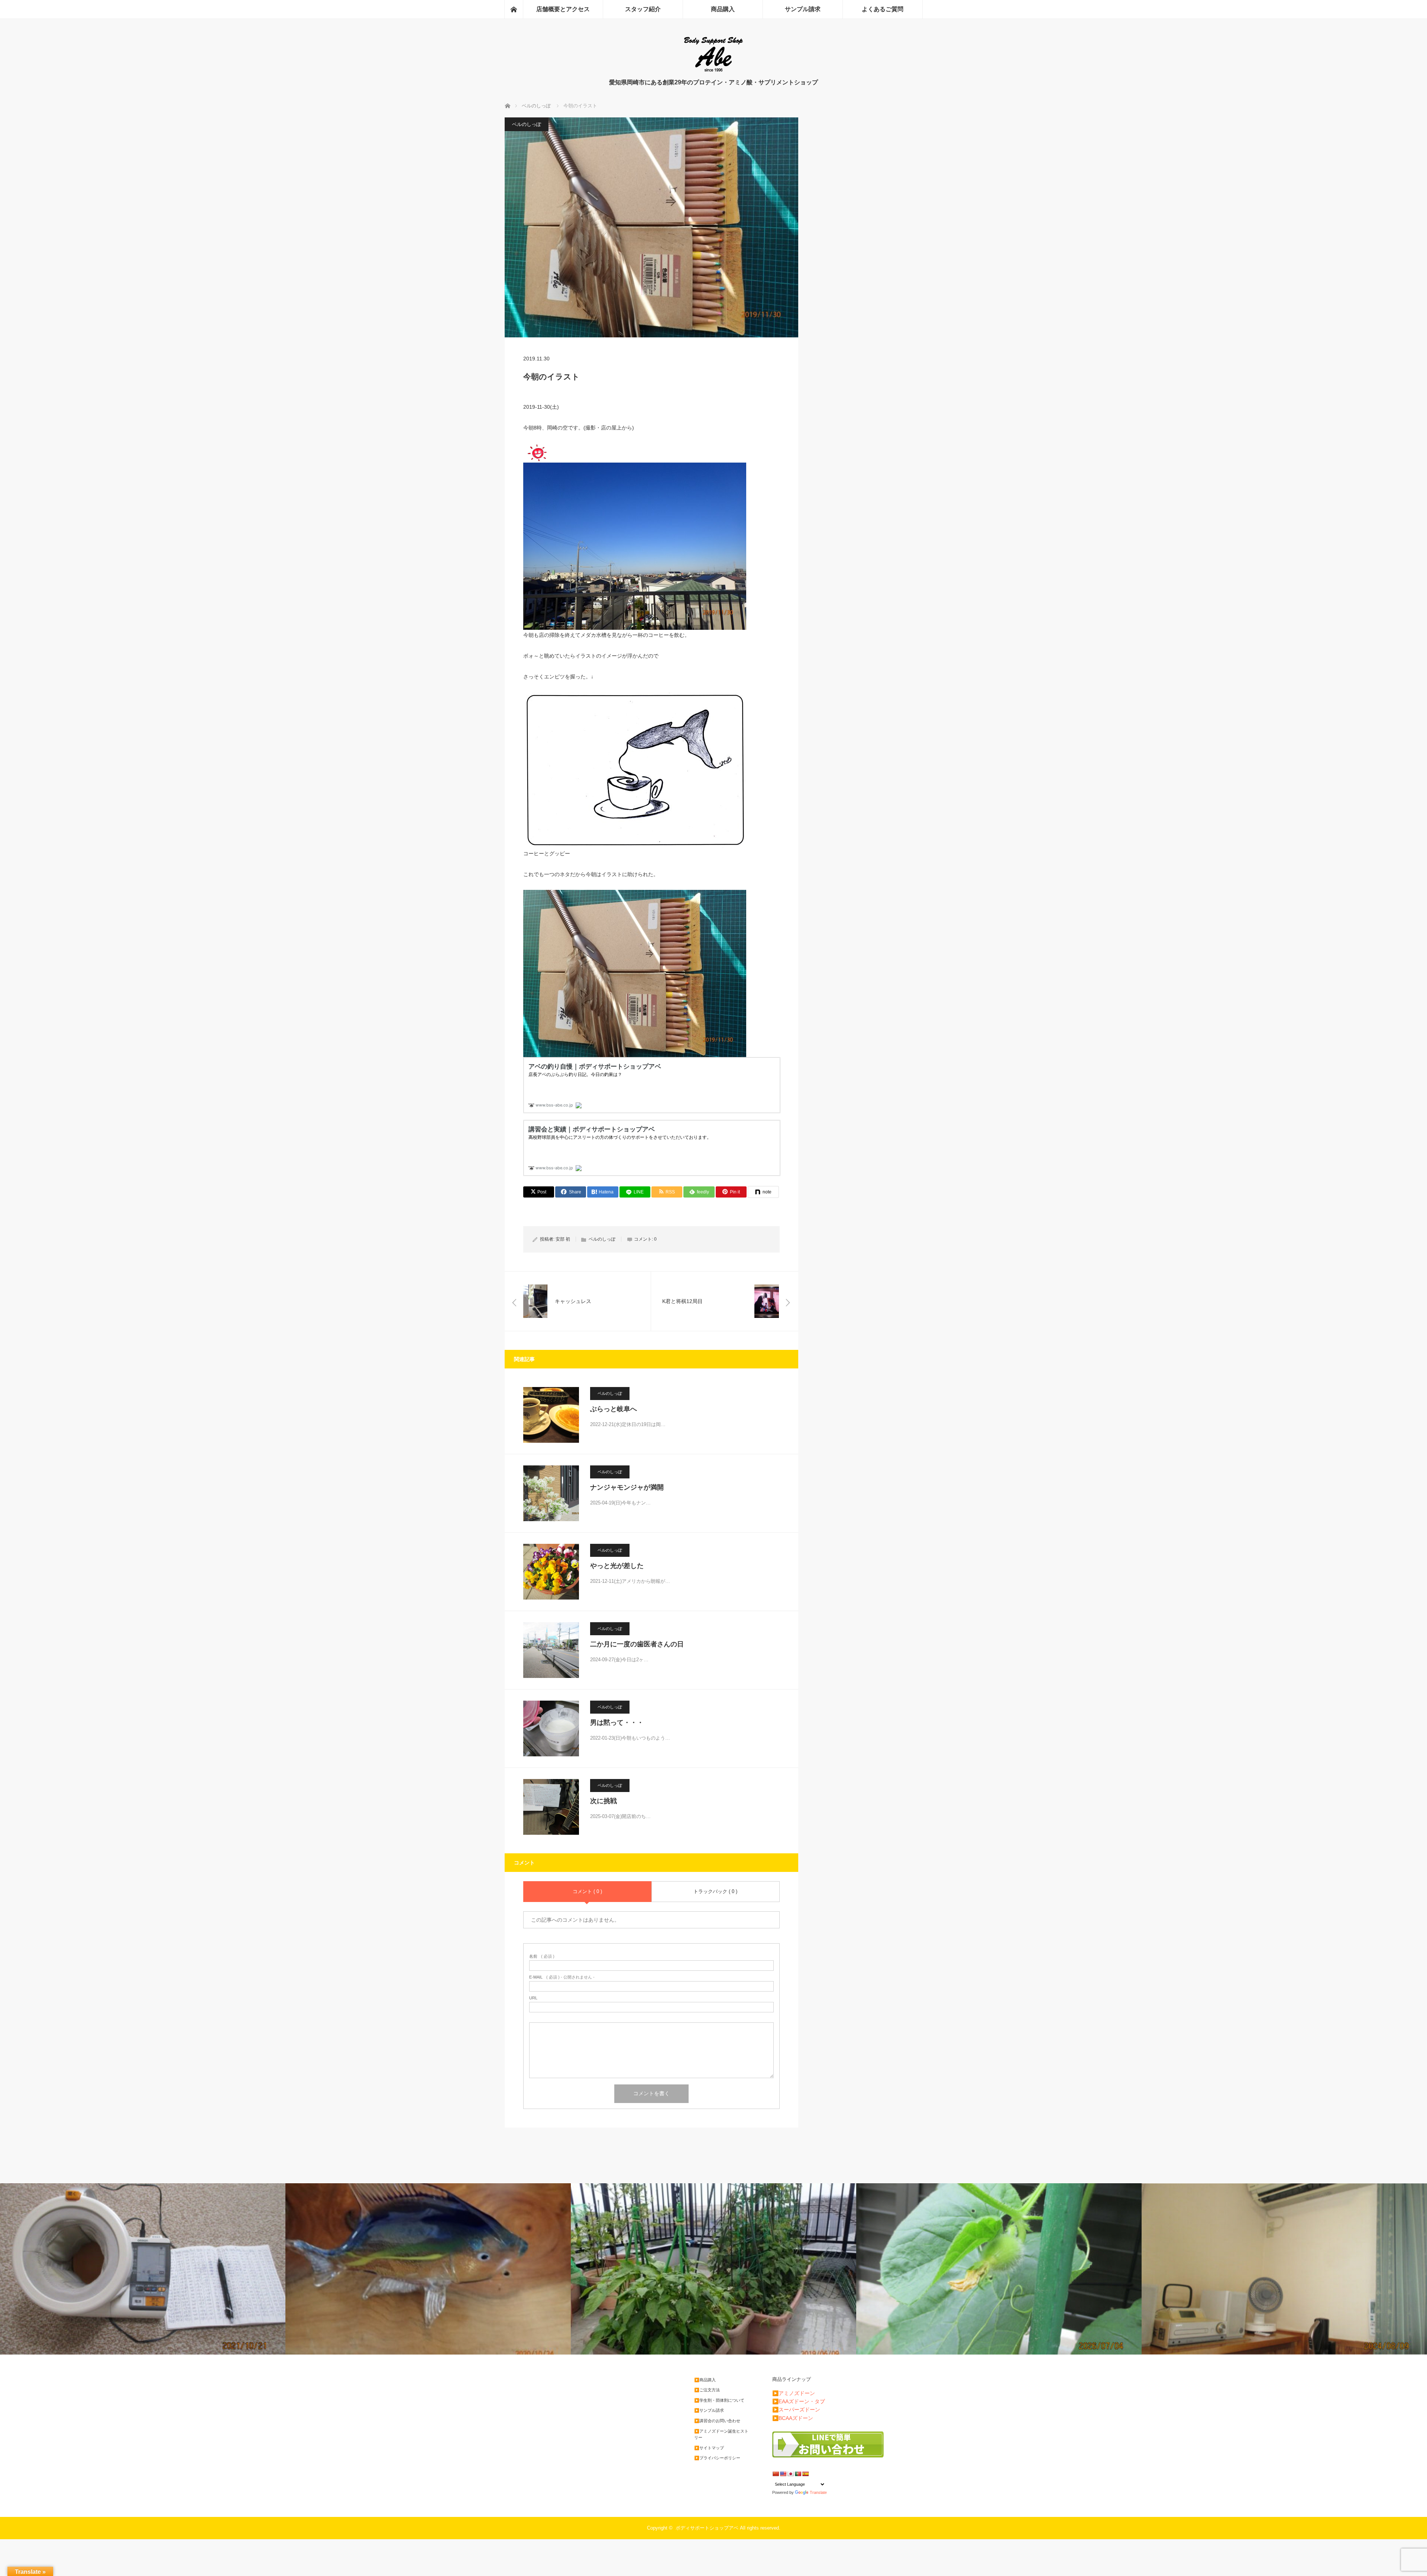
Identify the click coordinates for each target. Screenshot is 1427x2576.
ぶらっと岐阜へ (614, 1409)
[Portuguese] (798, 2474)
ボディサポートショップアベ (707, 2528)
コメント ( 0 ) (587, 1891)
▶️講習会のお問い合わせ (717, 2421)
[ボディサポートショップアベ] (713, 71)
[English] (783, 2474)
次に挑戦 (604, 1801)
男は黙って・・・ (617, 1723)
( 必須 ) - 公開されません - (562, 1977)
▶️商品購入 (705, 2380)
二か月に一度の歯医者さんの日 (637, 1644)
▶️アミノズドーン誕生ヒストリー (721, 2434)
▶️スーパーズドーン (796, 2410)
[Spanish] (805, 2474)
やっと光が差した (617, 1566)
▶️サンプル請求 (709, 2410)
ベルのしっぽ (527, 124)
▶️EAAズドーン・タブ (799, 2401)
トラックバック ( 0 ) (715, 1891)
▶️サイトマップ (709, 2448)
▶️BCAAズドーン (793, 2418)
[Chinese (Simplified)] (776, 2474)
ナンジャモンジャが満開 (627, 1487)
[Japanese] (790, 2474)
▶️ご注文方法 (707, 2390)
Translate (818, 2492)
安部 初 (563, 1239)
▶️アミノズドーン (794, 2393)
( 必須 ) (542, 1956)
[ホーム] (514, 9)
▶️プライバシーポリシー (717, 2458)
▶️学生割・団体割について (719, 2400)
